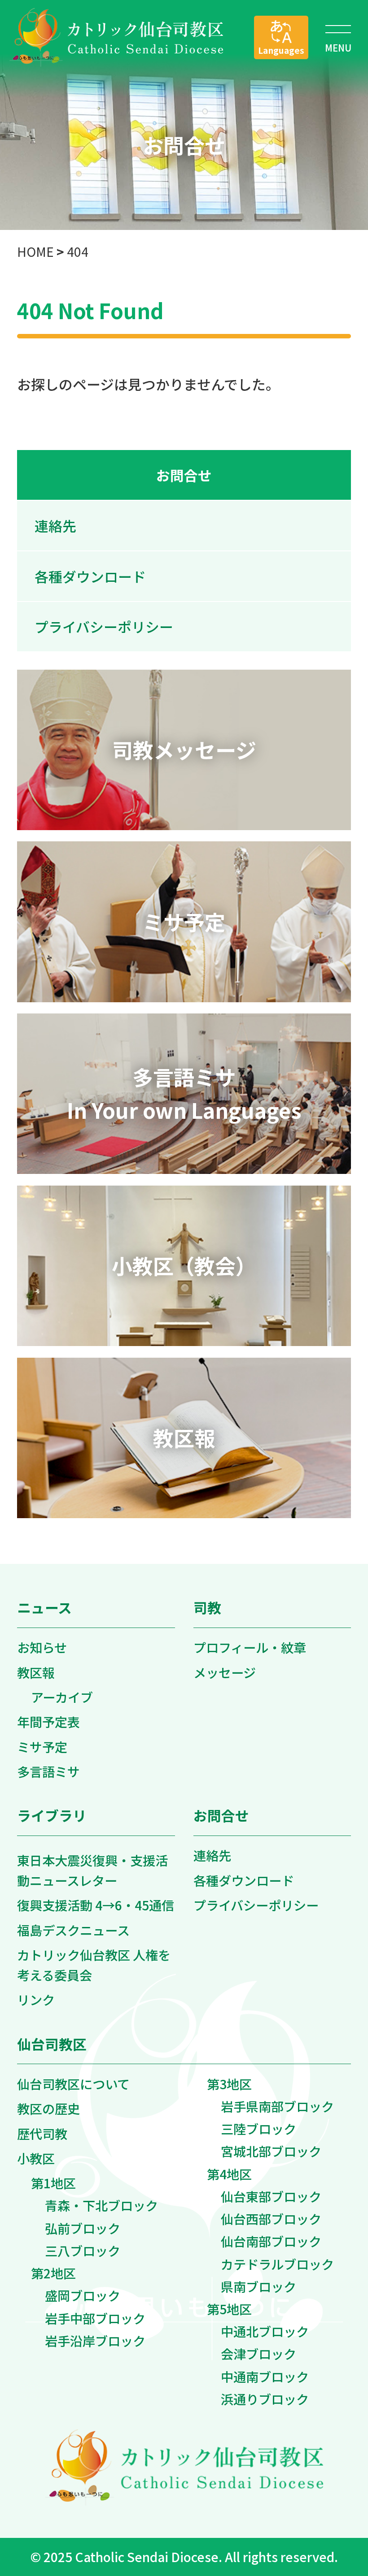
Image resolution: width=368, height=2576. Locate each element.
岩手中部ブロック (95, 2318)
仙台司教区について (73, 2084)
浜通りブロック (265, 2399)
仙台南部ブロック (271, 2241)
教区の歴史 (48, 2108)
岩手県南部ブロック (277, 2106)
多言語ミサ (48, 1771)
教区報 (36, 1672)
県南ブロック (258, 2286)
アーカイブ (62, 1697)
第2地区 (53, 2273)
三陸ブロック (258, 2128)
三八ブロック (83, 2250)
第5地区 (229, 2309)
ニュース (44, 1607)
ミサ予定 (42, 1747)
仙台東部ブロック (271, 2196)
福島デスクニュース (73, 1930)
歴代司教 (42, 2133)
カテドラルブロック (277, 2264)
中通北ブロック (265, 2331)
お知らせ (42, 1647)
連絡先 (55, 526)
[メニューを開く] (338, 37)
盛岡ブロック (83, 2295)
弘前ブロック (83, 2228)
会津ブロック (258, 2353)
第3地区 (229, 2084)
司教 (207, 1607)
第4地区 (229, 2174)
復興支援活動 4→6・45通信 (96, 1905)
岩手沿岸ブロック (95, 2340)
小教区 (36, 2158)
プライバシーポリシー (104, 626)
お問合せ (184, 475)
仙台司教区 (52, 2044)
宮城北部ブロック (271, 2151)
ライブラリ (52, 1815)
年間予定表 (48, 1721)
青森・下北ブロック (101, 2205)
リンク (36, 1999)
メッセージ (225, 1672)
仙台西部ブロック (271, 2219)
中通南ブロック (265, 2376)
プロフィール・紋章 (250, 1647)
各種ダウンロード (90, 576)
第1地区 (53, 2183)
